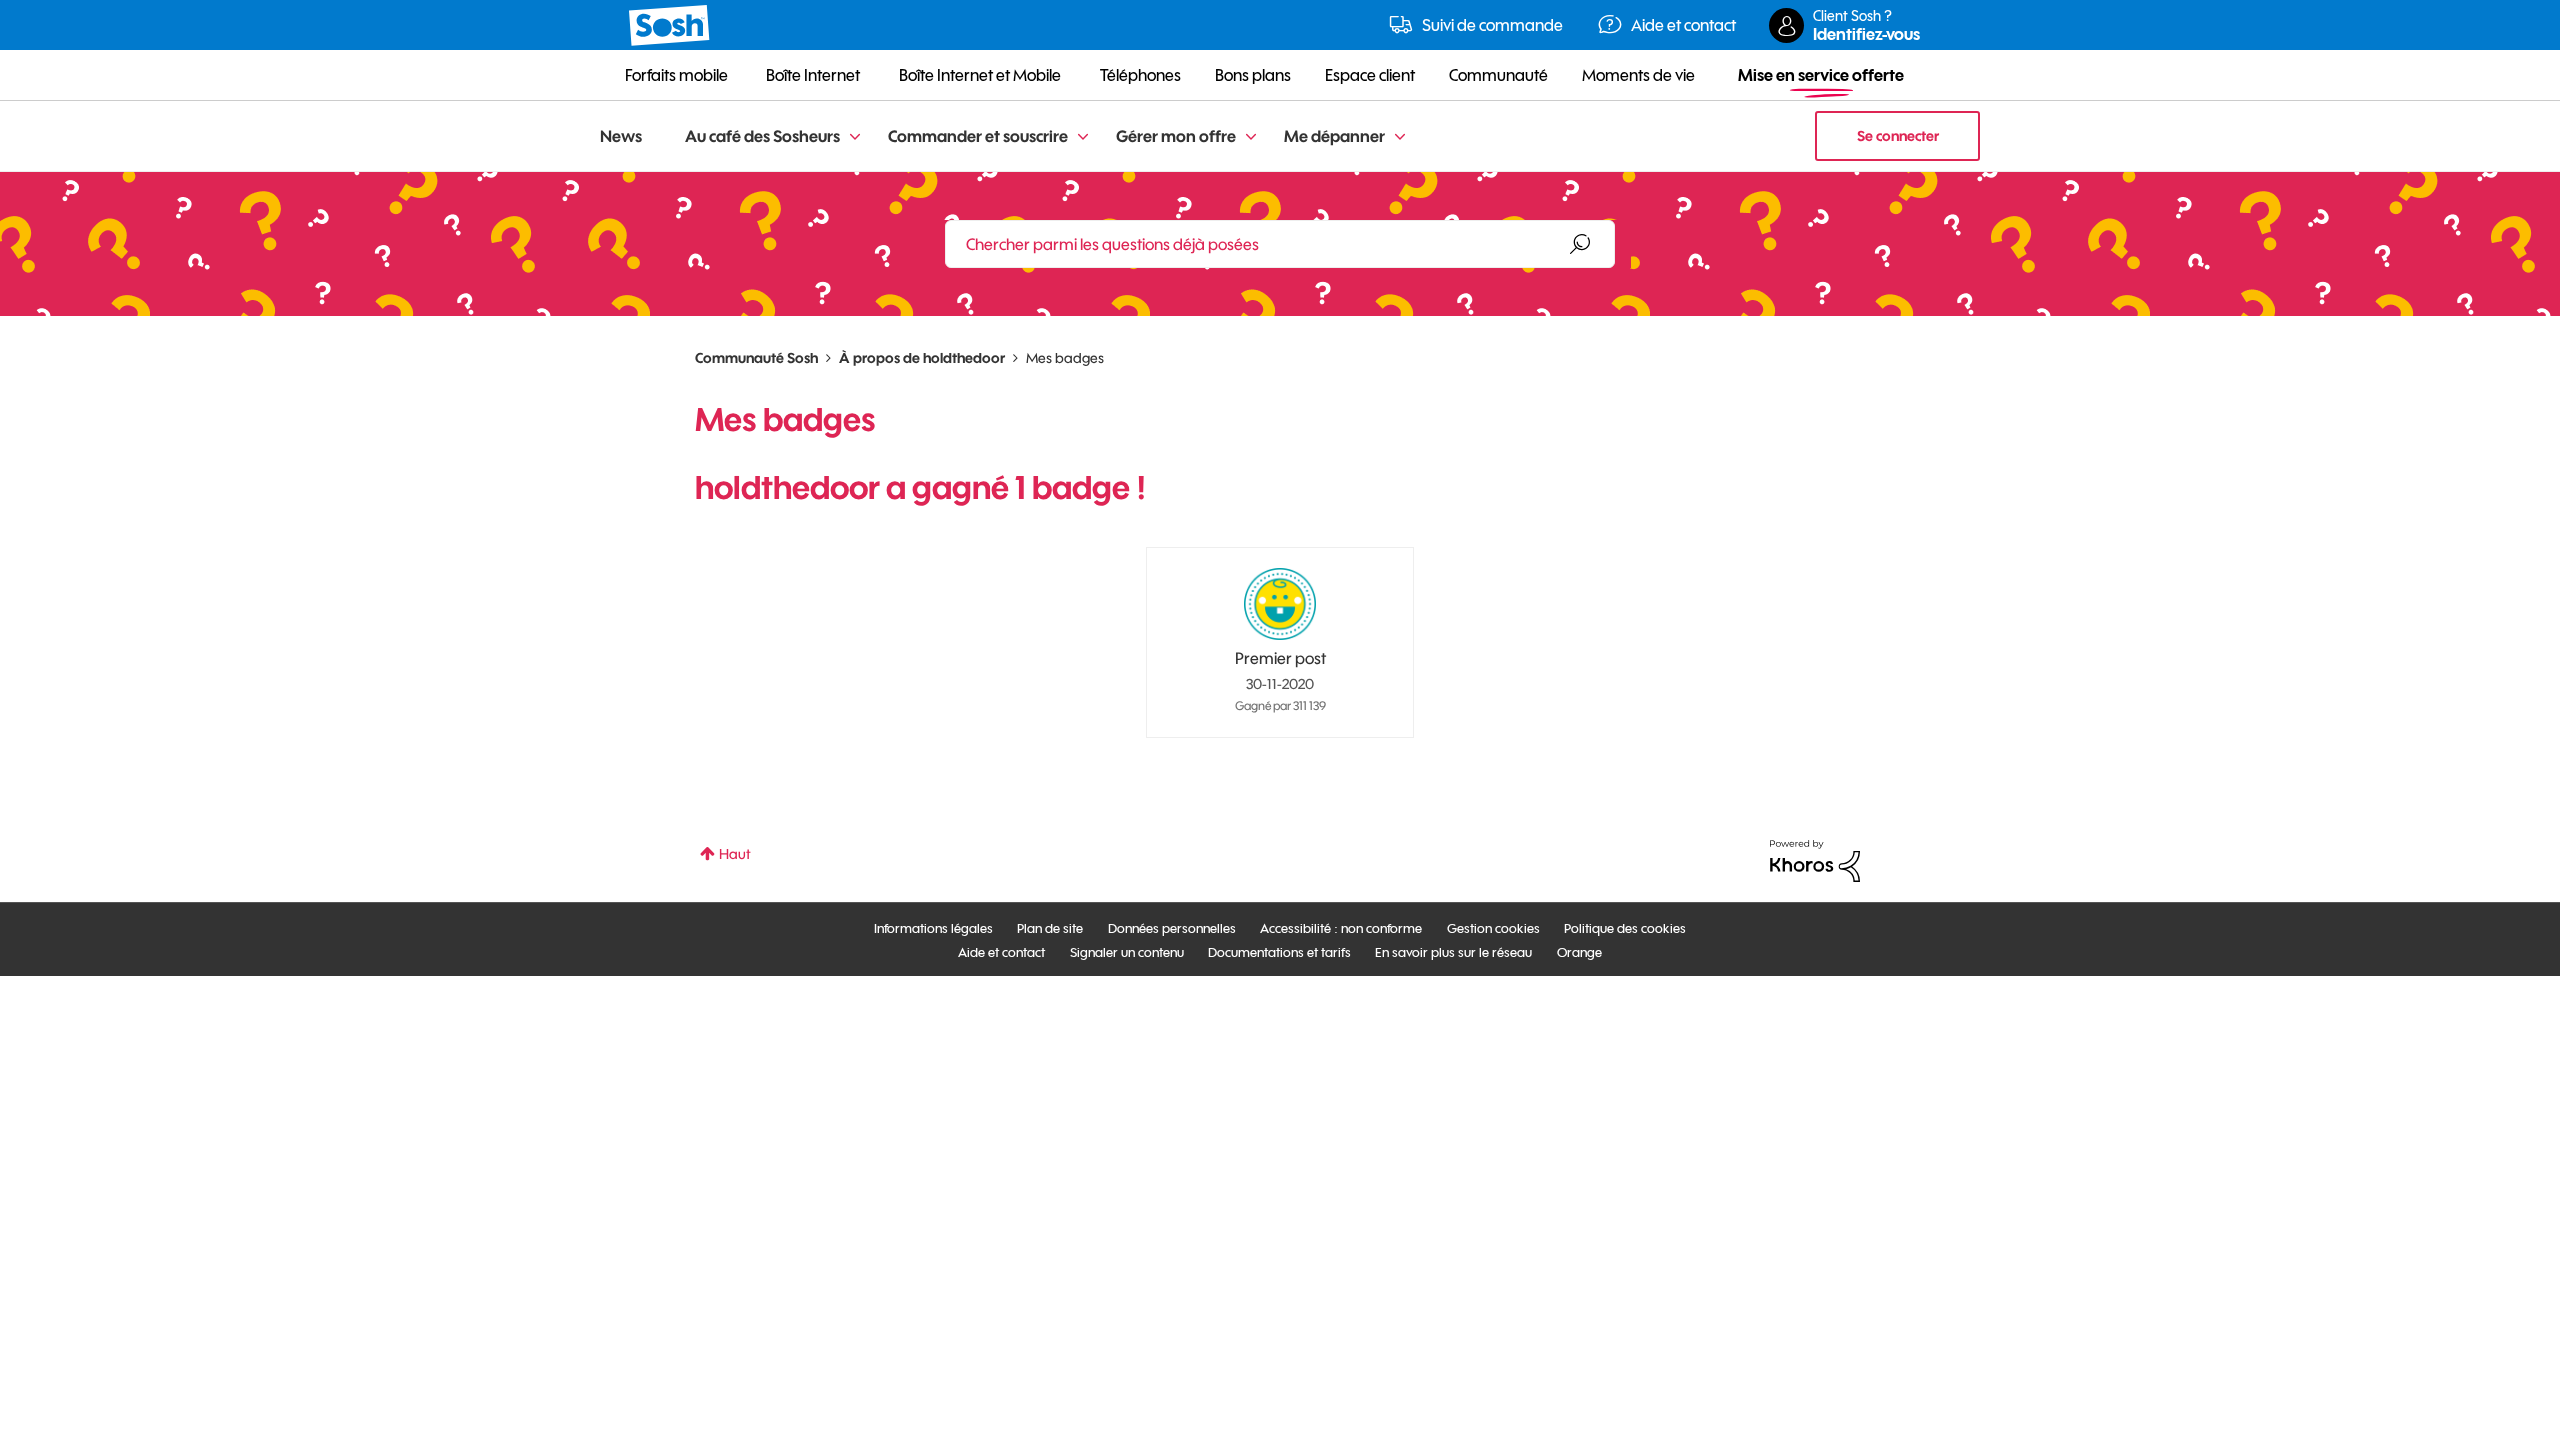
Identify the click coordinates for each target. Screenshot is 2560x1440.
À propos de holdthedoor (922, 358)
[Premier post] (1280, 604)
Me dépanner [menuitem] (1334, 136)
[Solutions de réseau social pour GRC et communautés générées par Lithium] (1815, 860)
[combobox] (1280, 244)
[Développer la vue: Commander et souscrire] (1083, 137)
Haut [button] (735, 854)
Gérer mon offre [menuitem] (1176, 136)
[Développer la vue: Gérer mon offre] (1251, 137)
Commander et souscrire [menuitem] (978, 136)
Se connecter (1898, 136)
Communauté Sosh (756, 358)
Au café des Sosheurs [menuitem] (762, 136)
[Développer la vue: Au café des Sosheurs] (855, 137)
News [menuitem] (621, 136)
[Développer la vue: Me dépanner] (1400, 137)
